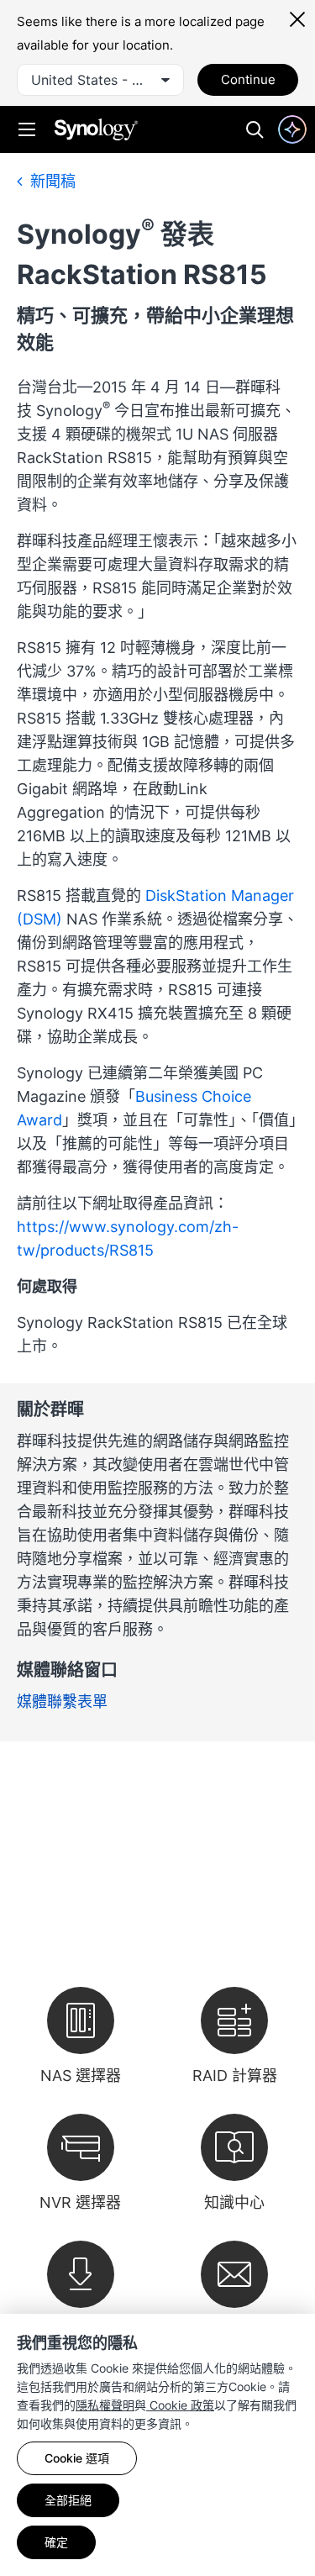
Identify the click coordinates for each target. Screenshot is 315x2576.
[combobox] (100, 80)
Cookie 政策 (180, 2405)
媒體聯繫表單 (62, 1702)
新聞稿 (51, 181)
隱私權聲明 (105, 2405)
